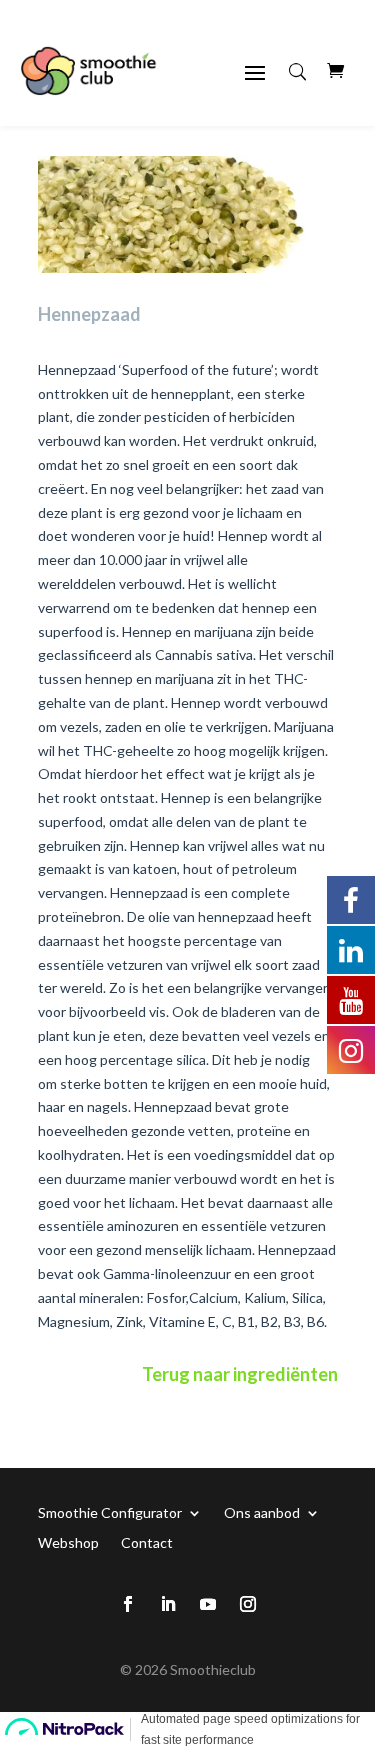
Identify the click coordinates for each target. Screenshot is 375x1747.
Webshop (68, 1542)
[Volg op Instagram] (248, 1604)
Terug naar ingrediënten (240, 1374)
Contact (147, 1542)
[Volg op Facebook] (128, 1604)
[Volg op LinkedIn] (168, 1604)
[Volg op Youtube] (208, 1604)
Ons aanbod (262, 1512)
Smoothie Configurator (110, 1512)
